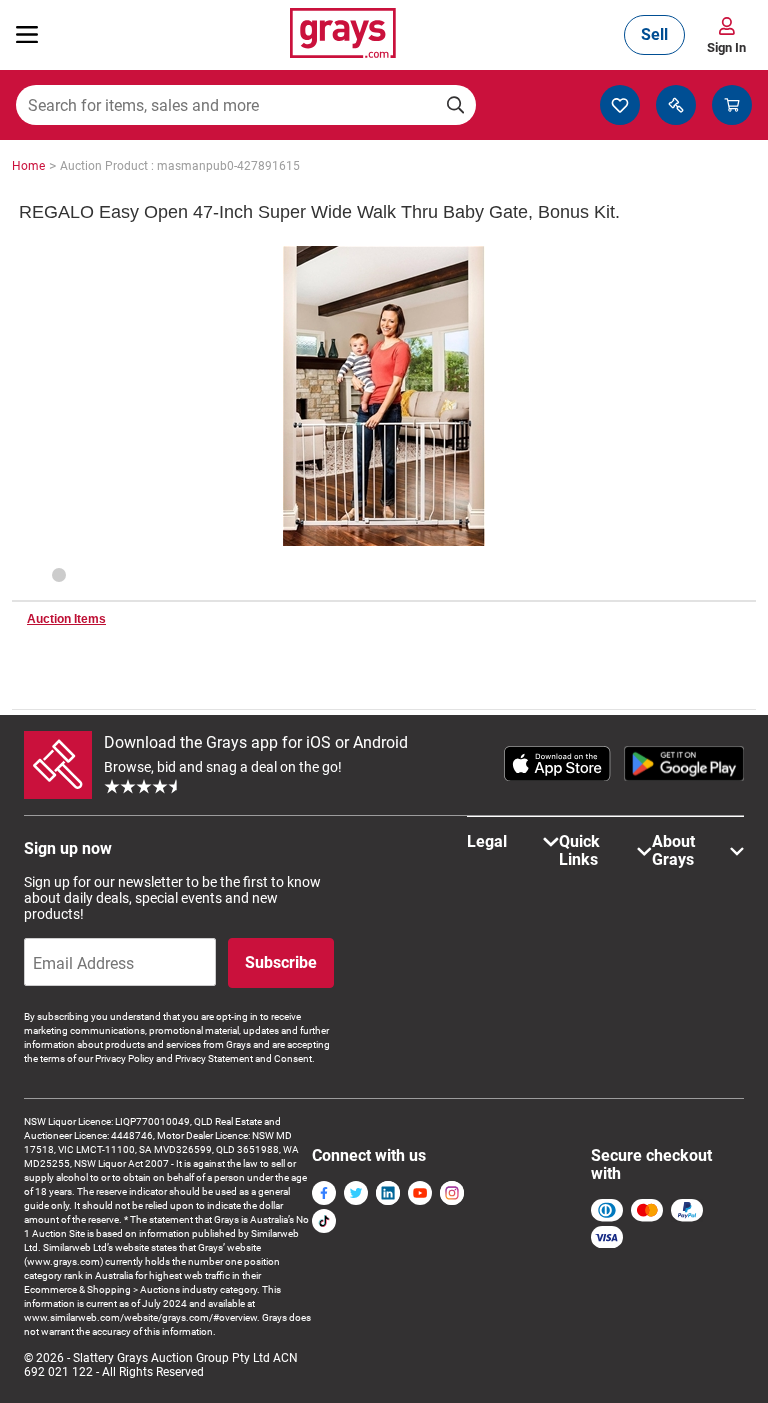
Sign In (726, 47)
